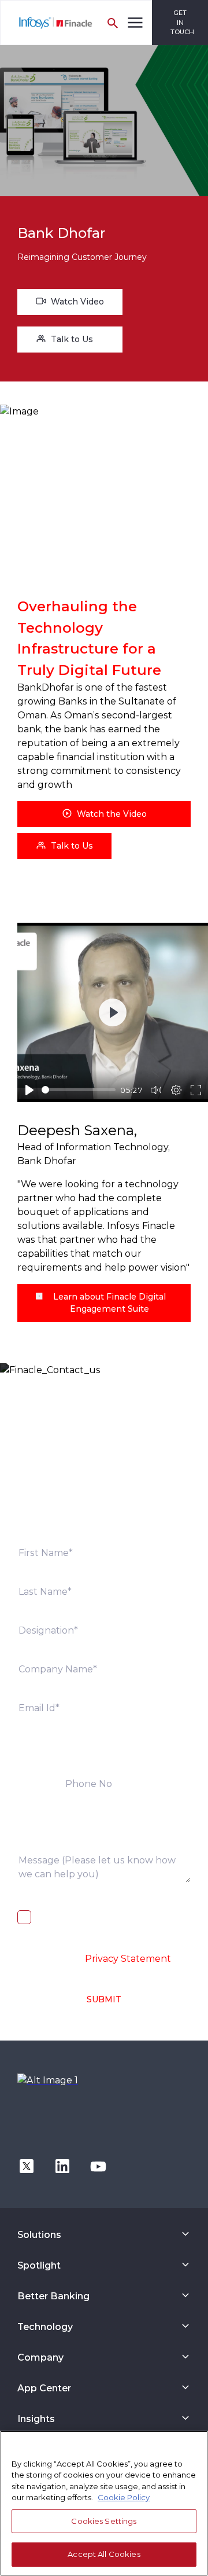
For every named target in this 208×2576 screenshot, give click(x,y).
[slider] (79, 1090)
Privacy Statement (128, 1959)
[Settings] (176, 1090)
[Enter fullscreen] (196, 1090)
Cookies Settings (104, 2521)
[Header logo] (47, 23)
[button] (64, 846)
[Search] (113, 23)
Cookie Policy (124, 2497)
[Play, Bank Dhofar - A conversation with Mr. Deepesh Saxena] (29, 1090)
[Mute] (156, 1090)
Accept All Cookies (104, 2554)
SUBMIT (104, 1999)
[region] (104, 2503)
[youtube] (98, 2165)
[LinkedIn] (62, 2165)
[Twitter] (27, 2165)
